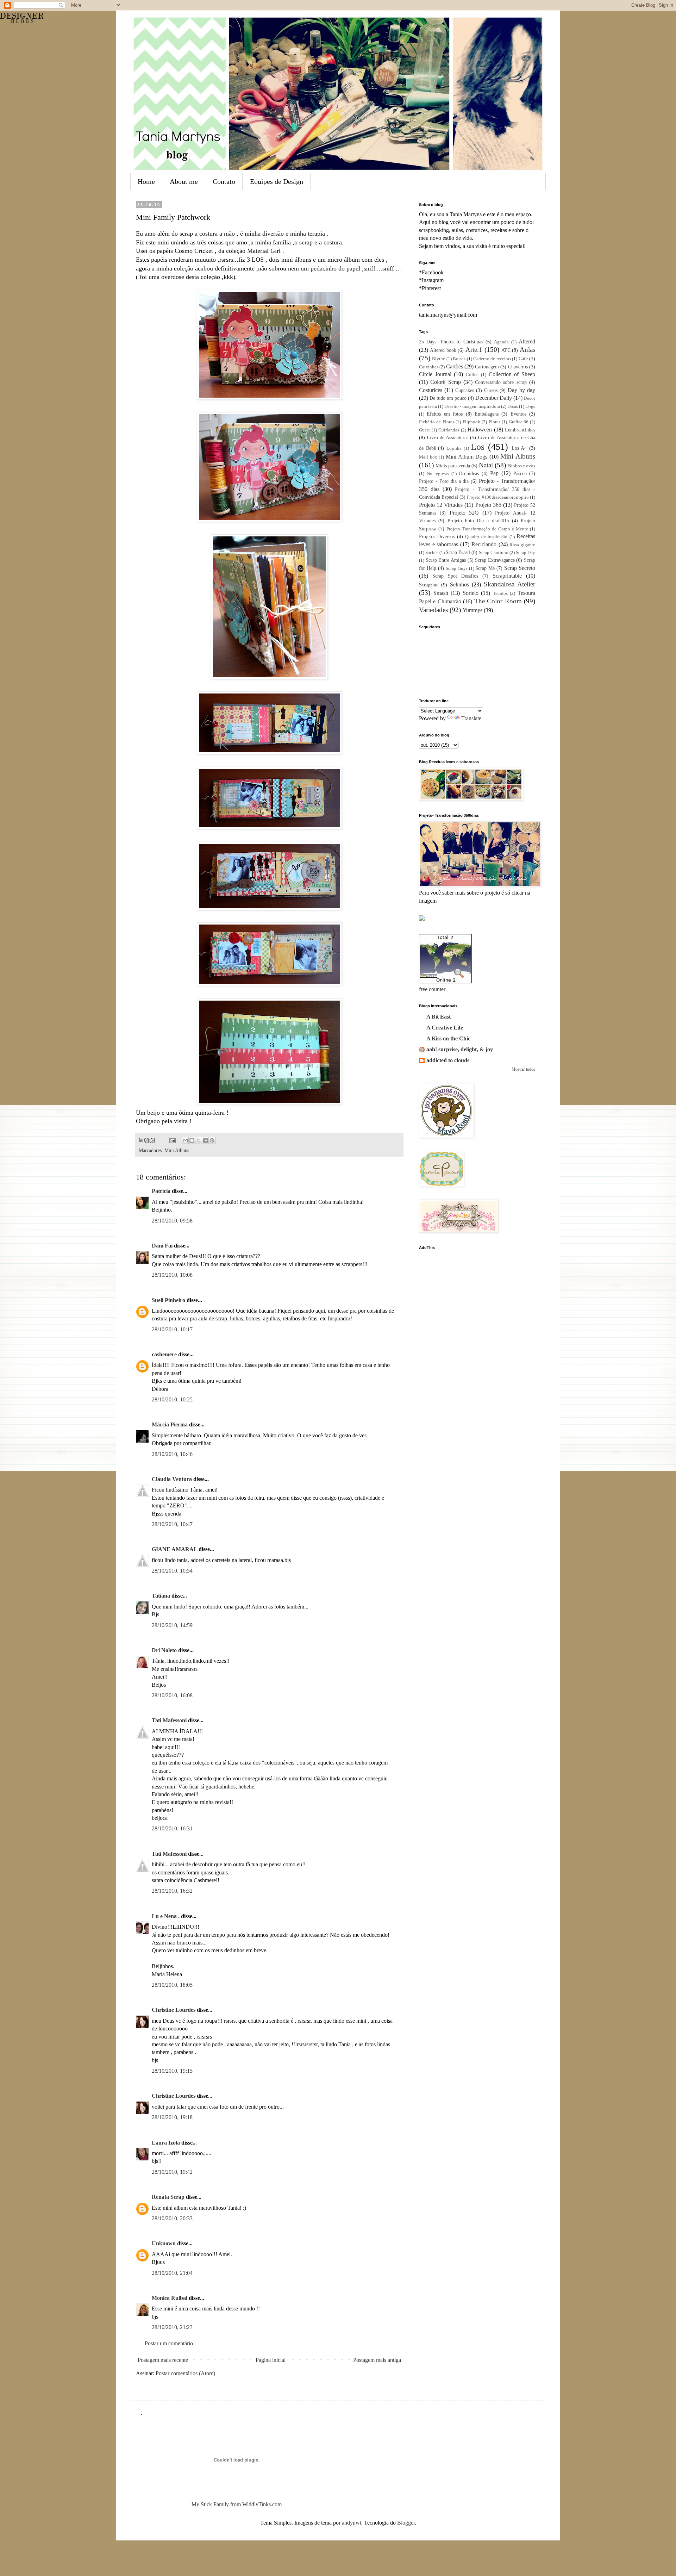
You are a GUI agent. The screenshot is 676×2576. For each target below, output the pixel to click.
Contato (224, 181)
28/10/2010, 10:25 (172, 1399)
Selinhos (459, 584)
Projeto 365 (488, 505)
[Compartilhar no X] (199, 1140)
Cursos (491, 390)
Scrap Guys (457, 568)
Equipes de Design (277, 181)
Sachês (432, 553)
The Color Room (498, 601)
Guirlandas (449, 430)
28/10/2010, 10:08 (172, 1275)
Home (146, 181)
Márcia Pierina (170, 1424)
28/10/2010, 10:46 (172, 1454)
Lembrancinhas (520, 430)
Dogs (530, 406)
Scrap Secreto (520, 568)
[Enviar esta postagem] (172, 1140)
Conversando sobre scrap (501, 382)
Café (523, 359)
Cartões (455, 366)
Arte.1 (474, 350)
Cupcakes (465, 390)
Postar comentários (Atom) (185, 2373)
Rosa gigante (522, 545)
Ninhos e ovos (522, 466)
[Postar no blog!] (192, 1140)
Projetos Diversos (437, 536)
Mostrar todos (523, 1069)
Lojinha (454, 448)
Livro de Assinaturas (447, 437)
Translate (471, 718)
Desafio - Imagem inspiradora (472, 406)
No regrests (438, 474)
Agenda (501, 342)
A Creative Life (445, 1028)
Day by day (521, 390)
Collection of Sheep (512, 374)
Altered (527, 341)
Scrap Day (525, 553)
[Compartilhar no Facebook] (205, 1140)
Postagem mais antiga (377, 2360)
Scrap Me (485, 568)
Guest (424, 430)
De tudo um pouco (448, 398)
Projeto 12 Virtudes (441, 505)
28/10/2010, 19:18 (172, 2117)
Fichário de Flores (437, 422)
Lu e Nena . (166, 1916)
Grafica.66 (519, 422)
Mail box (428, 457)
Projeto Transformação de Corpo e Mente (487, 529)
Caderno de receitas (492, 359)
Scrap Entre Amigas (446, 560)
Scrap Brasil (458, 552)
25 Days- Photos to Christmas (451, 342)
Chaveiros (518, 367)
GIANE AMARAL (174, 1549)
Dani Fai (162, 1246)
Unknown (164, 2243)
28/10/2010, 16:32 (172, 1891)
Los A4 (519, 448)
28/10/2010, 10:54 (172, 1571)
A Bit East (439, 1017)
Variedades (433, 610)
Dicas (513, 406)
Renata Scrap (168, 2197)
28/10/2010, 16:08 (172, 1695)
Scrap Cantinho (494, 553)
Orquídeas (469, 473)
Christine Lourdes (174, 2010)
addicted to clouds (448, 1060)
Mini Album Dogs (467, 457)
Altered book (443, 350)
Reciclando (484, 544)
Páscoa (520, 473)
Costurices (431, 390)
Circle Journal (435, 374)
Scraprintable (507, 576)
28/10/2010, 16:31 (172, 1828)
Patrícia (161, 1191)
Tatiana (161, 1596)
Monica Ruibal (170, 2298)
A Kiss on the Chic (448, 1038)
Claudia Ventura (172, 1479)
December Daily (494, 398)
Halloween (480, 430)
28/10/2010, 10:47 (172, 1524)
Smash (441, 593)
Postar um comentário (169, 2343)
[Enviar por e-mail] (185, 1140)
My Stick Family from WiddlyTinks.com (237, 2504)
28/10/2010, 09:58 (172, 1221)
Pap (494, 473)
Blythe (439, 359)
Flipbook (471, 422)
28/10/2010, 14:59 (172, 1625)
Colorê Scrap (445, 382)
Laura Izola (166, 2143)
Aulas (527, 350)
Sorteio (471, 593)
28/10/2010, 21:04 (172, 2273)
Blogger (406, 2523)
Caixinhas (429, 367)
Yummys (472, 610)
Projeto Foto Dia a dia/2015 (478, 521)
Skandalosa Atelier (509, 584)
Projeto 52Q (464, 513)
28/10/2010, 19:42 (172, 2172)
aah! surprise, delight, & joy (460, 1049)
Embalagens (487, 414)
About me (184, 181)
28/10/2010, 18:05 (172, 1985)
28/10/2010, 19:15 (172, 2071)
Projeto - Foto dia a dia (444, 481)
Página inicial (271, 2360)
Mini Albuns (177, 1150)
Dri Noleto (164, 1650)
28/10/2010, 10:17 (172, 1329)
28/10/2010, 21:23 (172, 2327)
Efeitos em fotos (445, 414)
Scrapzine (429, 585)
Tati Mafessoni (169, 1720)
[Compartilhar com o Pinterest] (212, 1140)
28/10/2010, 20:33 (172, 2218)
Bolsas (459, 359)
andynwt (352, 2523)
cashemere (164, 1354)
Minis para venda (453, 466)
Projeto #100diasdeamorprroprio (498, 497)
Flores (495, 422)
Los (478, 447)
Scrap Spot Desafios (455, 576)
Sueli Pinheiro (168, 1300)
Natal (486, 465)
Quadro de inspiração (486, 537)
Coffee (472, 375)
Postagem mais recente (163, 2360)
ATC (506, 350)
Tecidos (500, 593)
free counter (432, 989)
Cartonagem (487, 367)
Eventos (518, 414)
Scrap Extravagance (495, 560)
